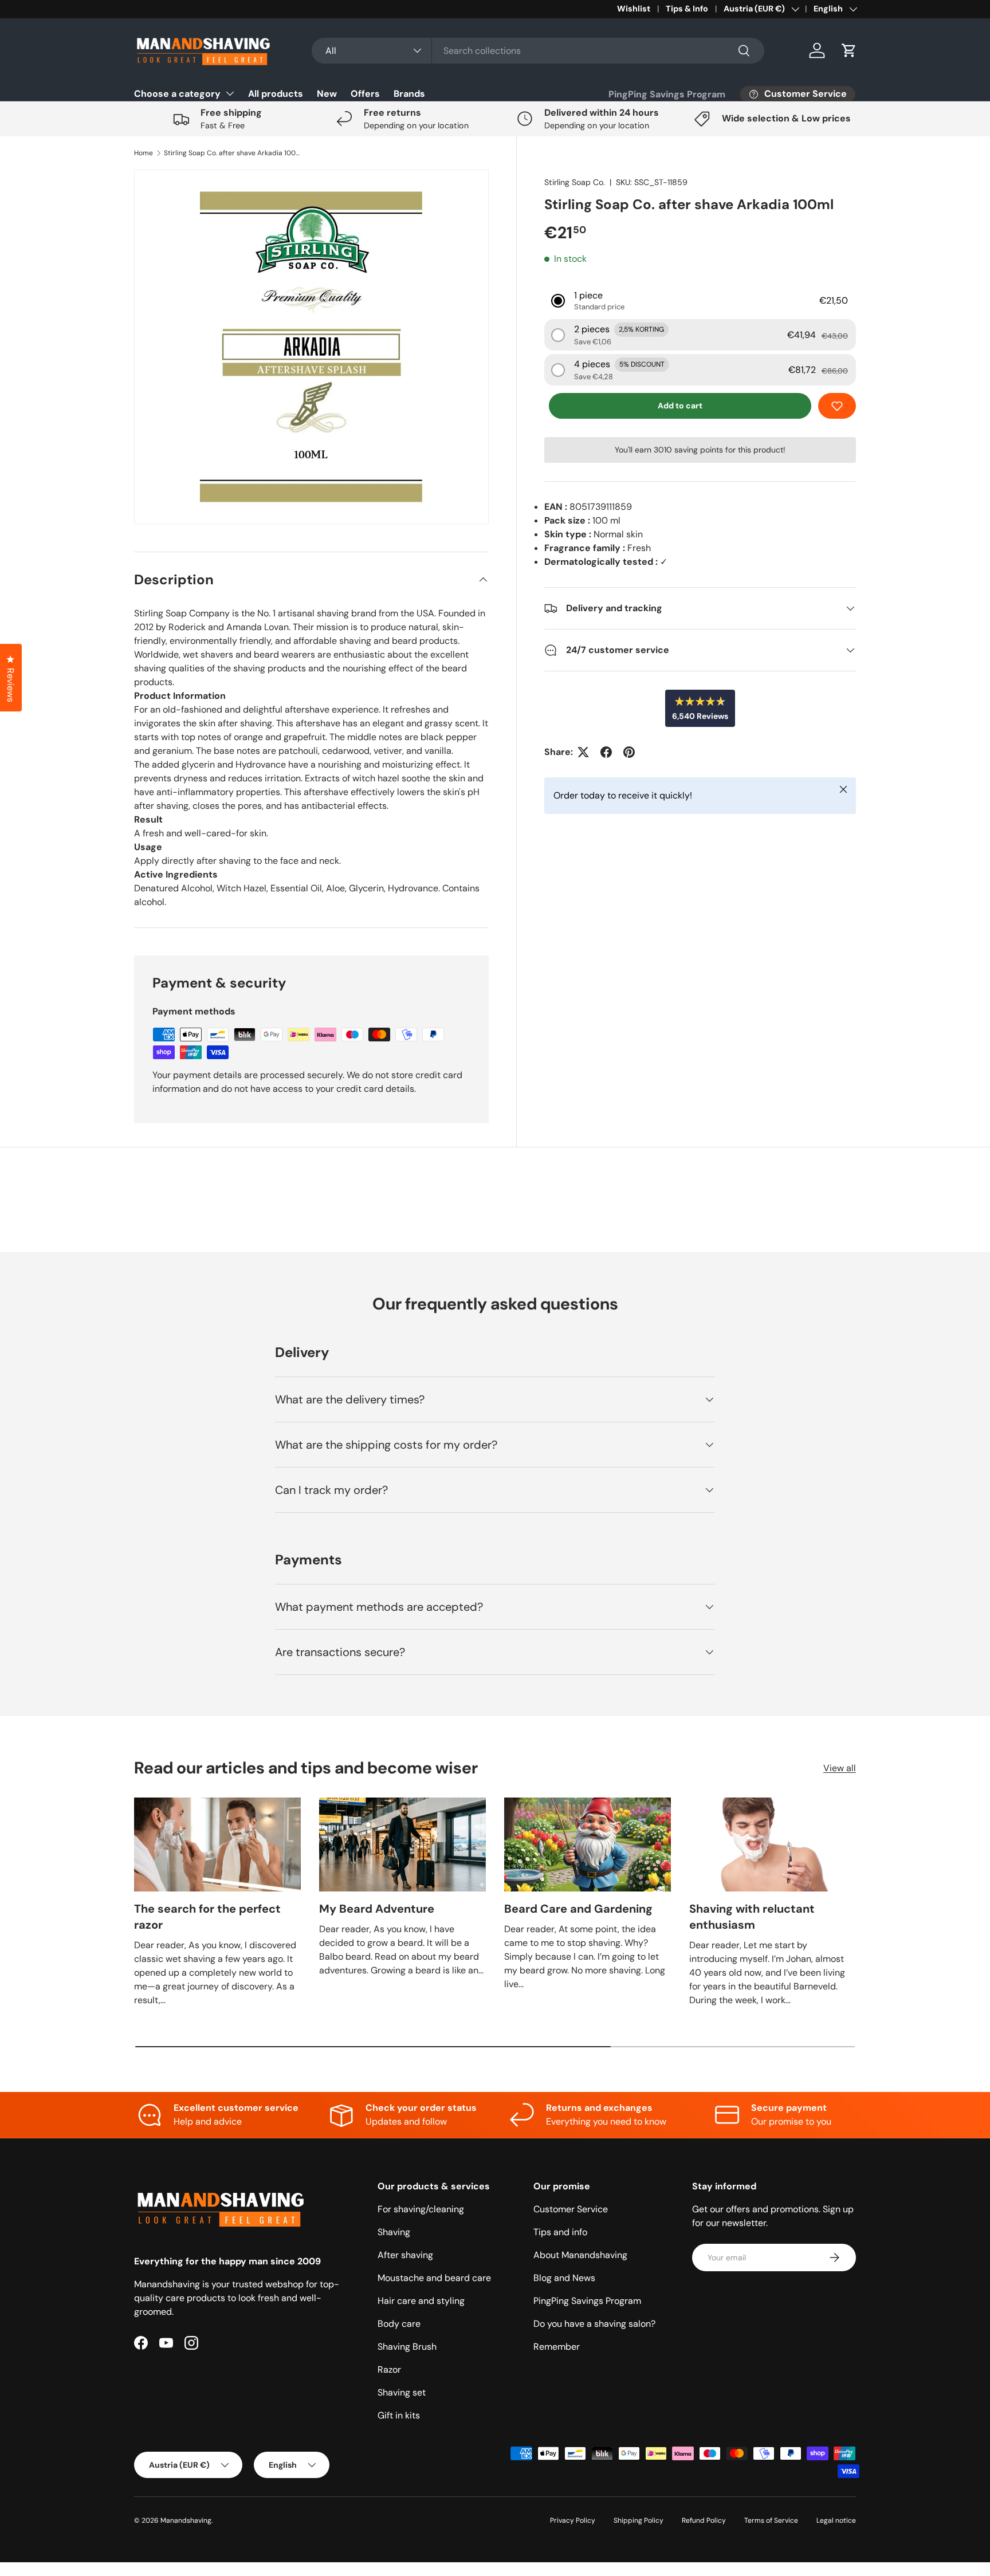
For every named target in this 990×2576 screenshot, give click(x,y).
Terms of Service (771, 2520)
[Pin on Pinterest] (629, 752)
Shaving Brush (407, 2347)
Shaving (394, 2232)
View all (840, 1768)
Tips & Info (687, 9)
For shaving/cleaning (421, 2209)
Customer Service (571, 2209)
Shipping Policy (639, 2520)
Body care (399, 2324)
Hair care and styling (421, 2301)
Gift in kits (399, 2415)
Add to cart (680, 406)
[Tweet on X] (583, 752)
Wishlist (634, 9)
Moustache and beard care (434, 2278)
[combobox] (538, 51)
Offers (365, 94)
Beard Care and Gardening (578, 1909)
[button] (849, 50)
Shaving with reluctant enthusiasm (752, 1917)
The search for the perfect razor (207, 1917)
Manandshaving (186, 2520)
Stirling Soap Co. (575, 182)
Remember (557, 2347)
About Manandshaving (580, 2255)
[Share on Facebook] (606, 752)
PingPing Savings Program (667, 94)
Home (144, 153)
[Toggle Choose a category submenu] (230, 93)
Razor (389, 2369)
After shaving (405, 2255)
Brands (409, 94)
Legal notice (836, 2520)
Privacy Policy (573, 2520)
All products (276, 94)
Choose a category (177, 94)
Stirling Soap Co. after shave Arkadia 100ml (233, 153)
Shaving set (402, 2392)
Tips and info (560, 2232)
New (327, 94)
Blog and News (564, 2278)
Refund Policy (704, 2520)
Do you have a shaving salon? (594, 2324)
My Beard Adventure (377, 1909)
